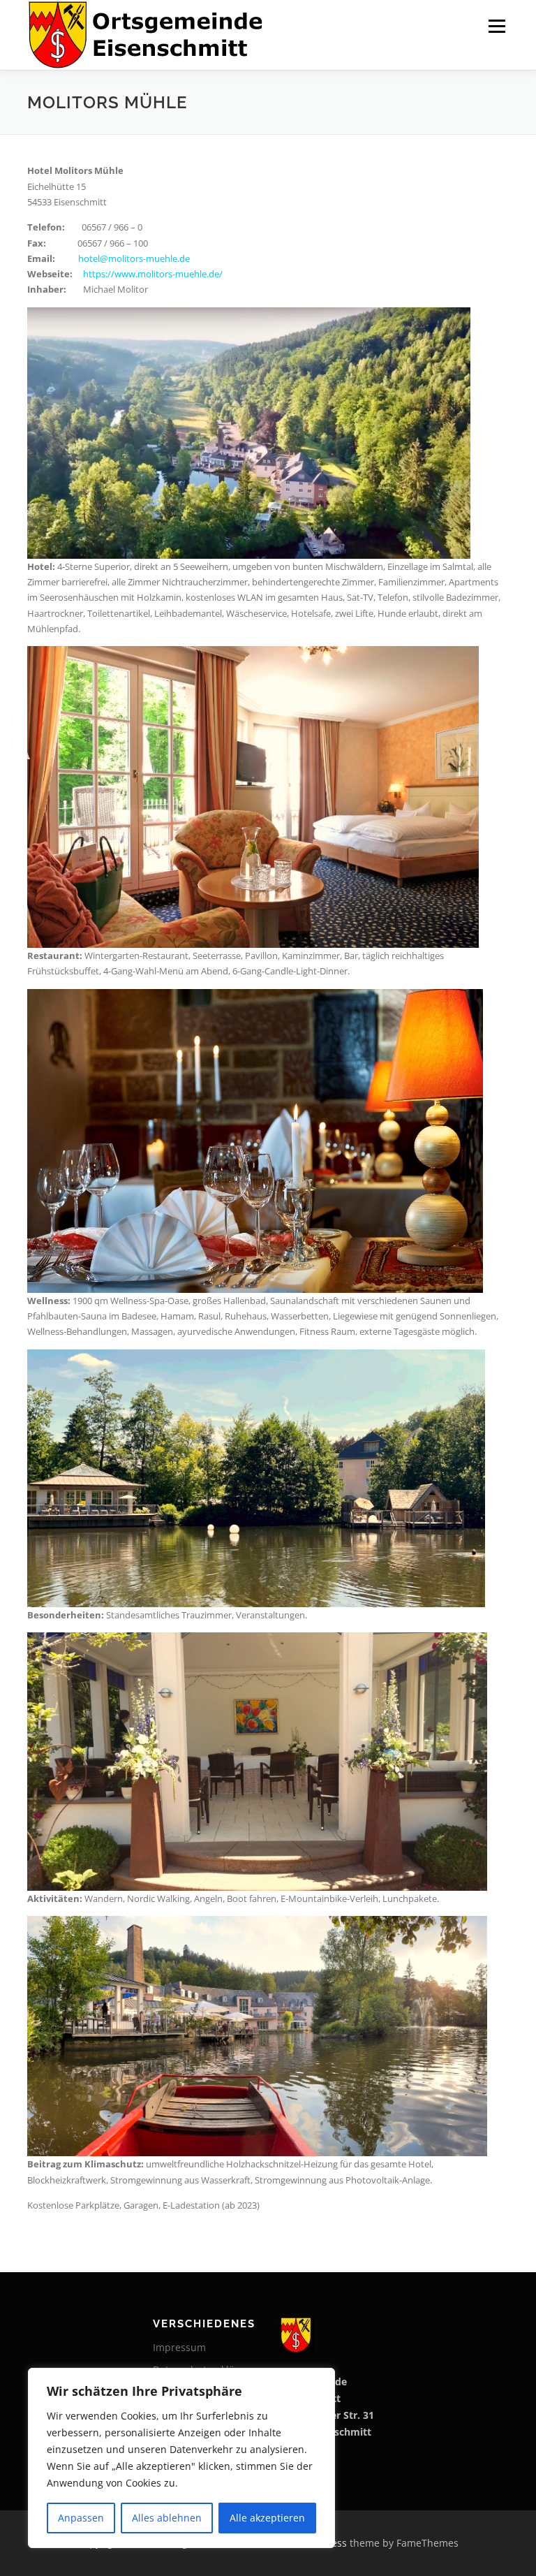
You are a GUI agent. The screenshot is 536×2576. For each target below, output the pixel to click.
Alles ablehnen (167, 2518)
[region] (181, 2458)
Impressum (179, 2347)
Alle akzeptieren (267, 2518)
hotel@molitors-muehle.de (134, 258)
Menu (497, 26)
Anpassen (81, 2518)
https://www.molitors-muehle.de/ (153, 274)
